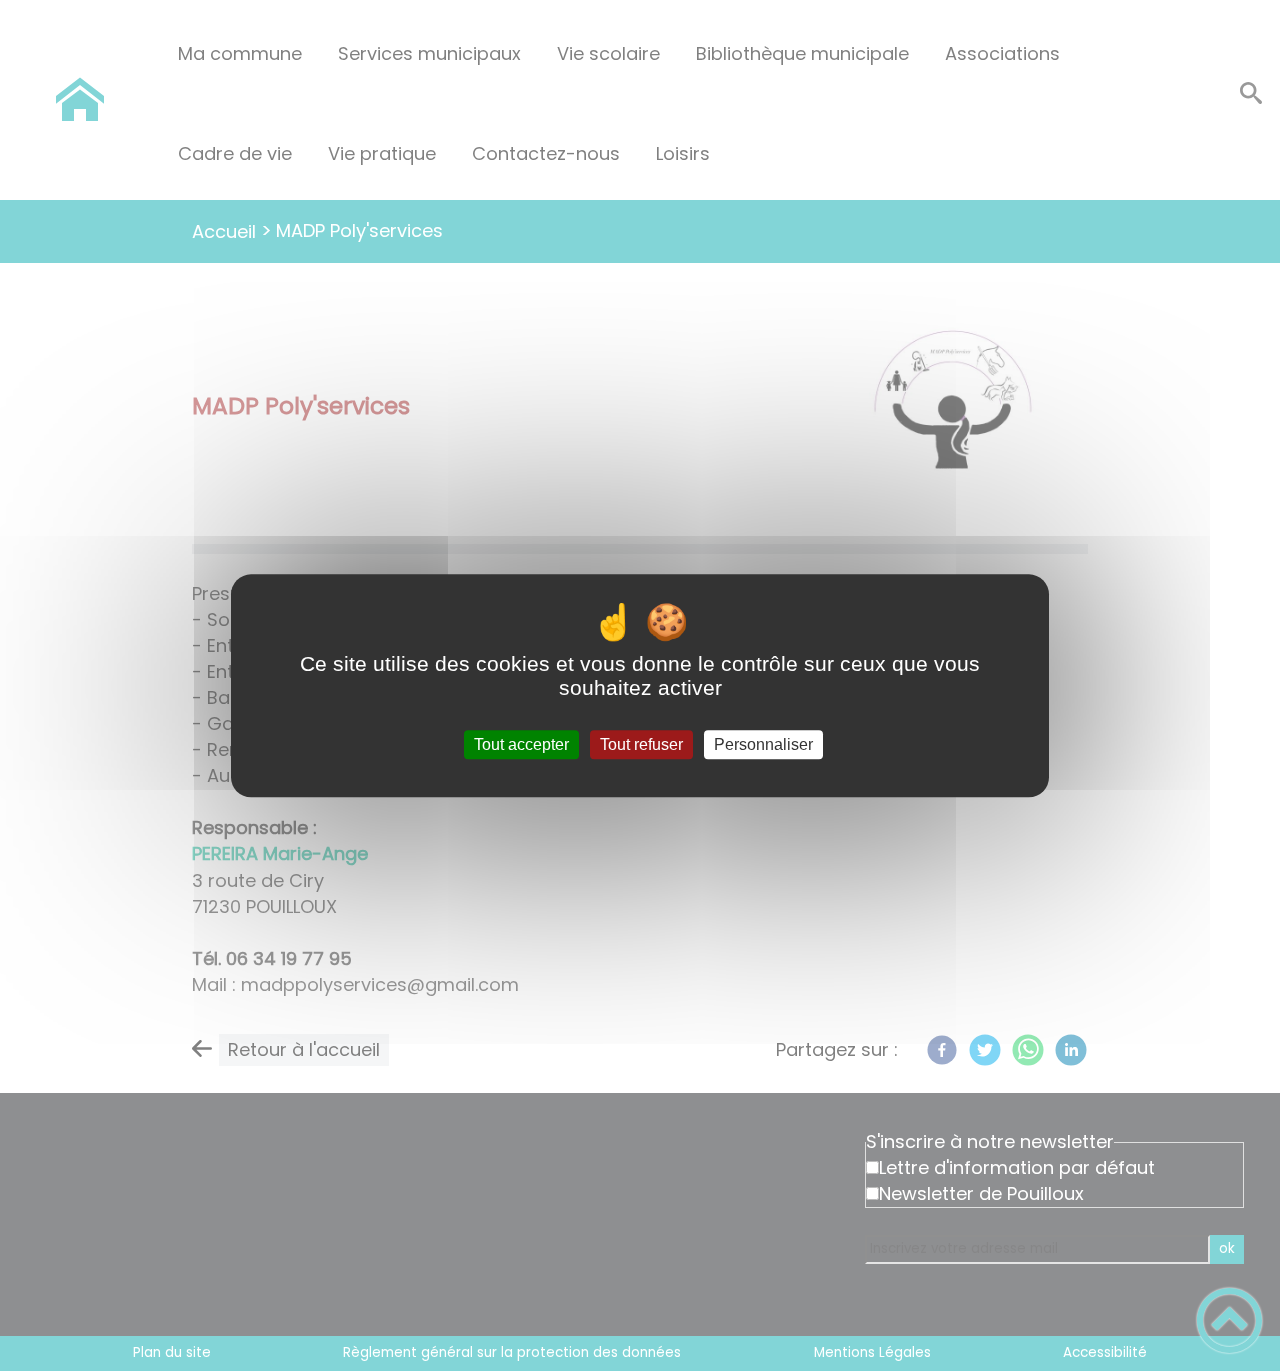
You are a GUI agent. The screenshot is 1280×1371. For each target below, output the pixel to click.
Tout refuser (641, 744)
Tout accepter (521, 744)
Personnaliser (763, 744)
